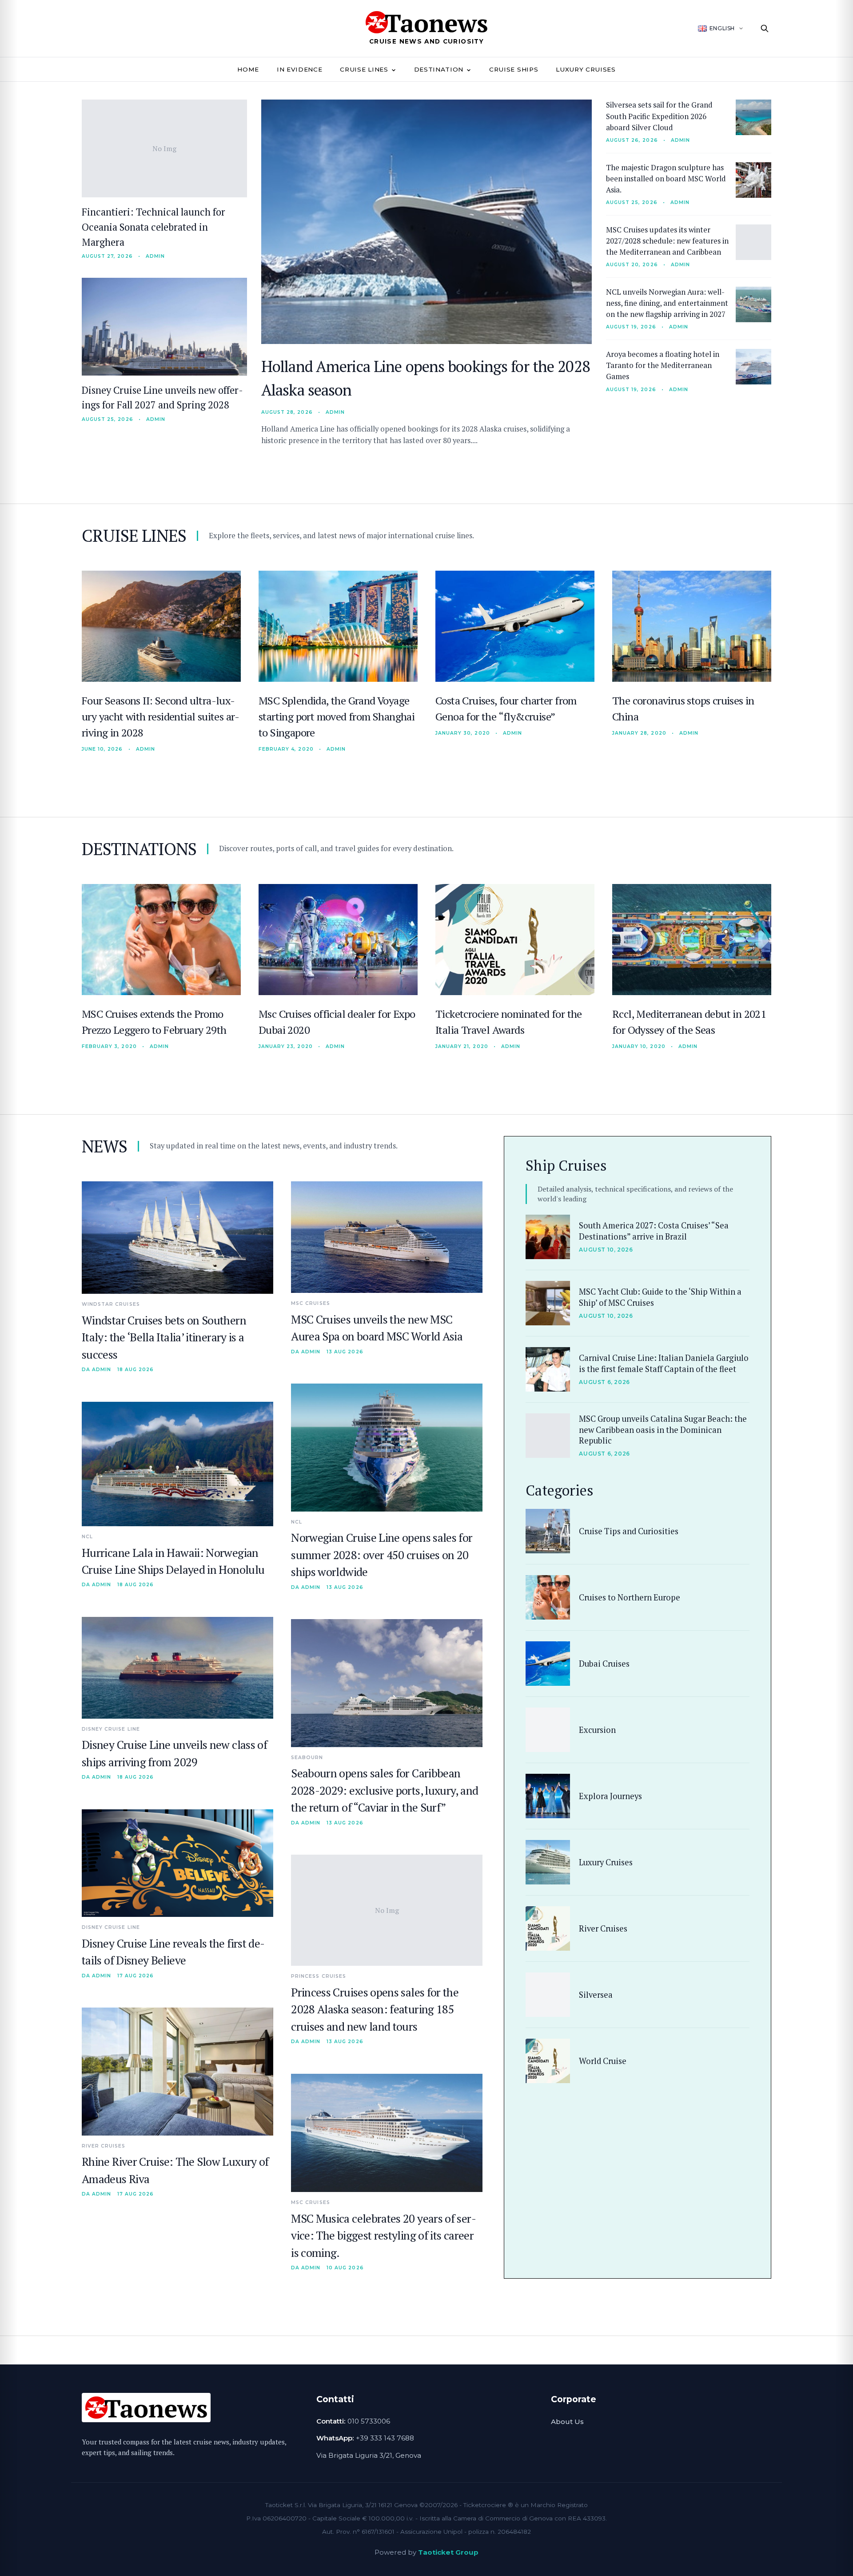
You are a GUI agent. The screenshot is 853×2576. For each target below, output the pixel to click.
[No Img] (548, 1730)
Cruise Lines (364, 69)
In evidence (299, 69)
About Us (567, 2422)
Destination (439, 69)
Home (248, 69)
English (722, 28)
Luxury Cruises (586, 69)
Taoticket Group (448, 2552)
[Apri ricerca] (765, 28)
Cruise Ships (514, 69)
